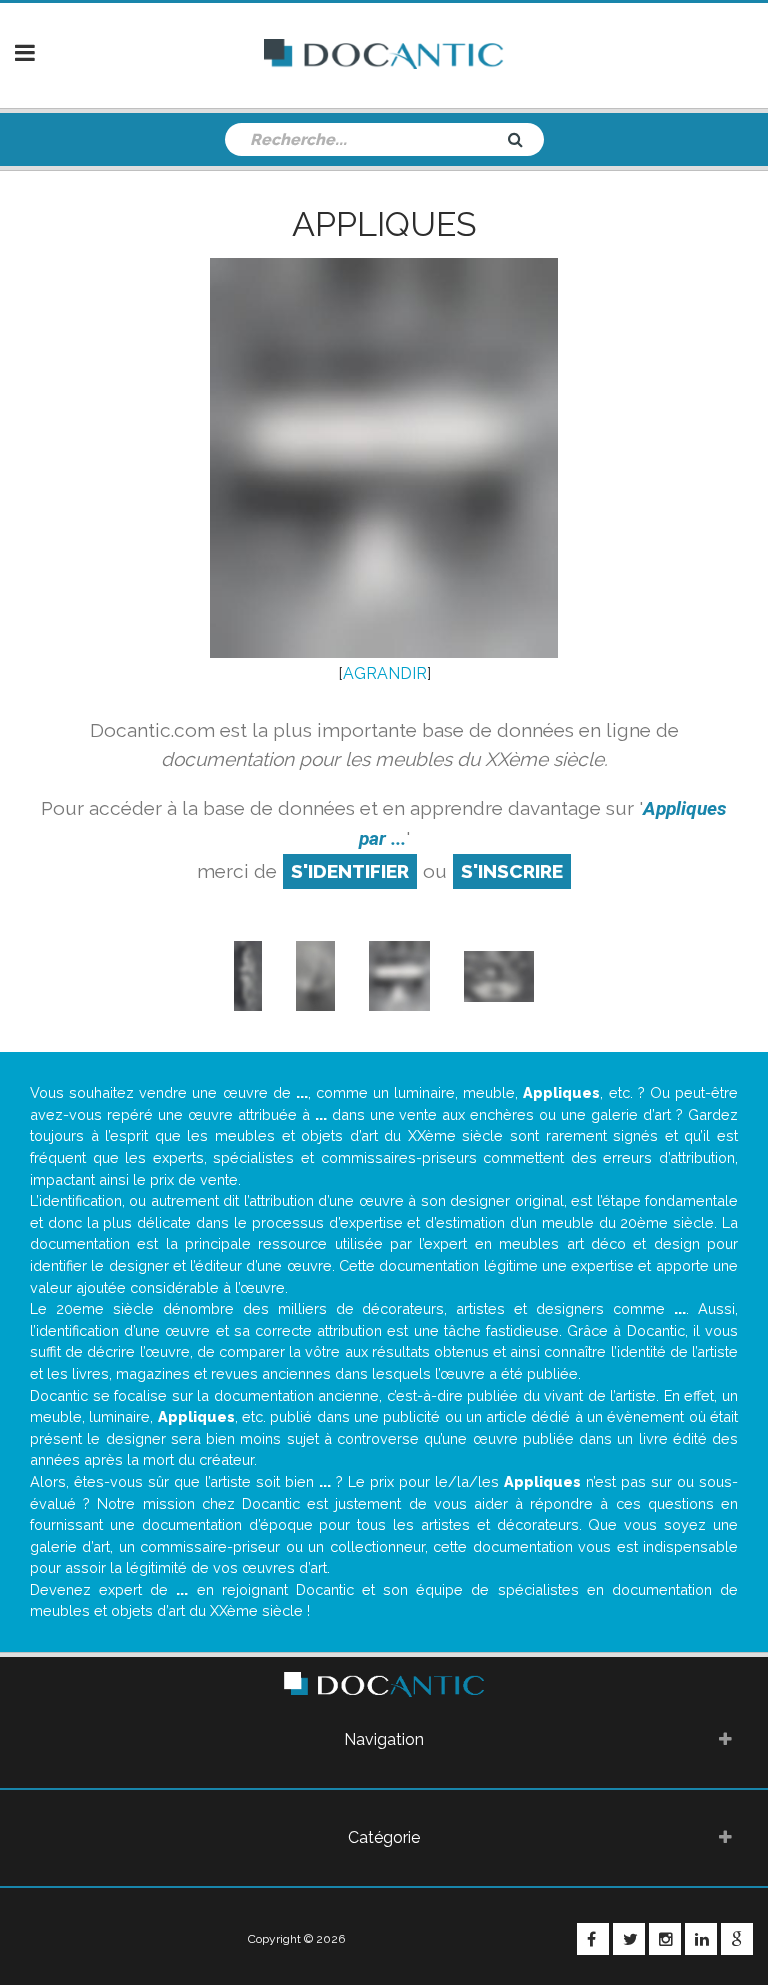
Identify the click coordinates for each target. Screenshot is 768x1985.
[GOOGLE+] (737, 1939)
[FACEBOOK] (593, 1939)
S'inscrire (512, 871)
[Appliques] (248, 974)
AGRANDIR (385, 673)
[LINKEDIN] (701, 1939)
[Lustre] (499, 974)
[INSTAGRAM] (665, 1939)
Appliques (384, 224)
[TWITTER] (629, 1939)
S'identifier (350, 871)
